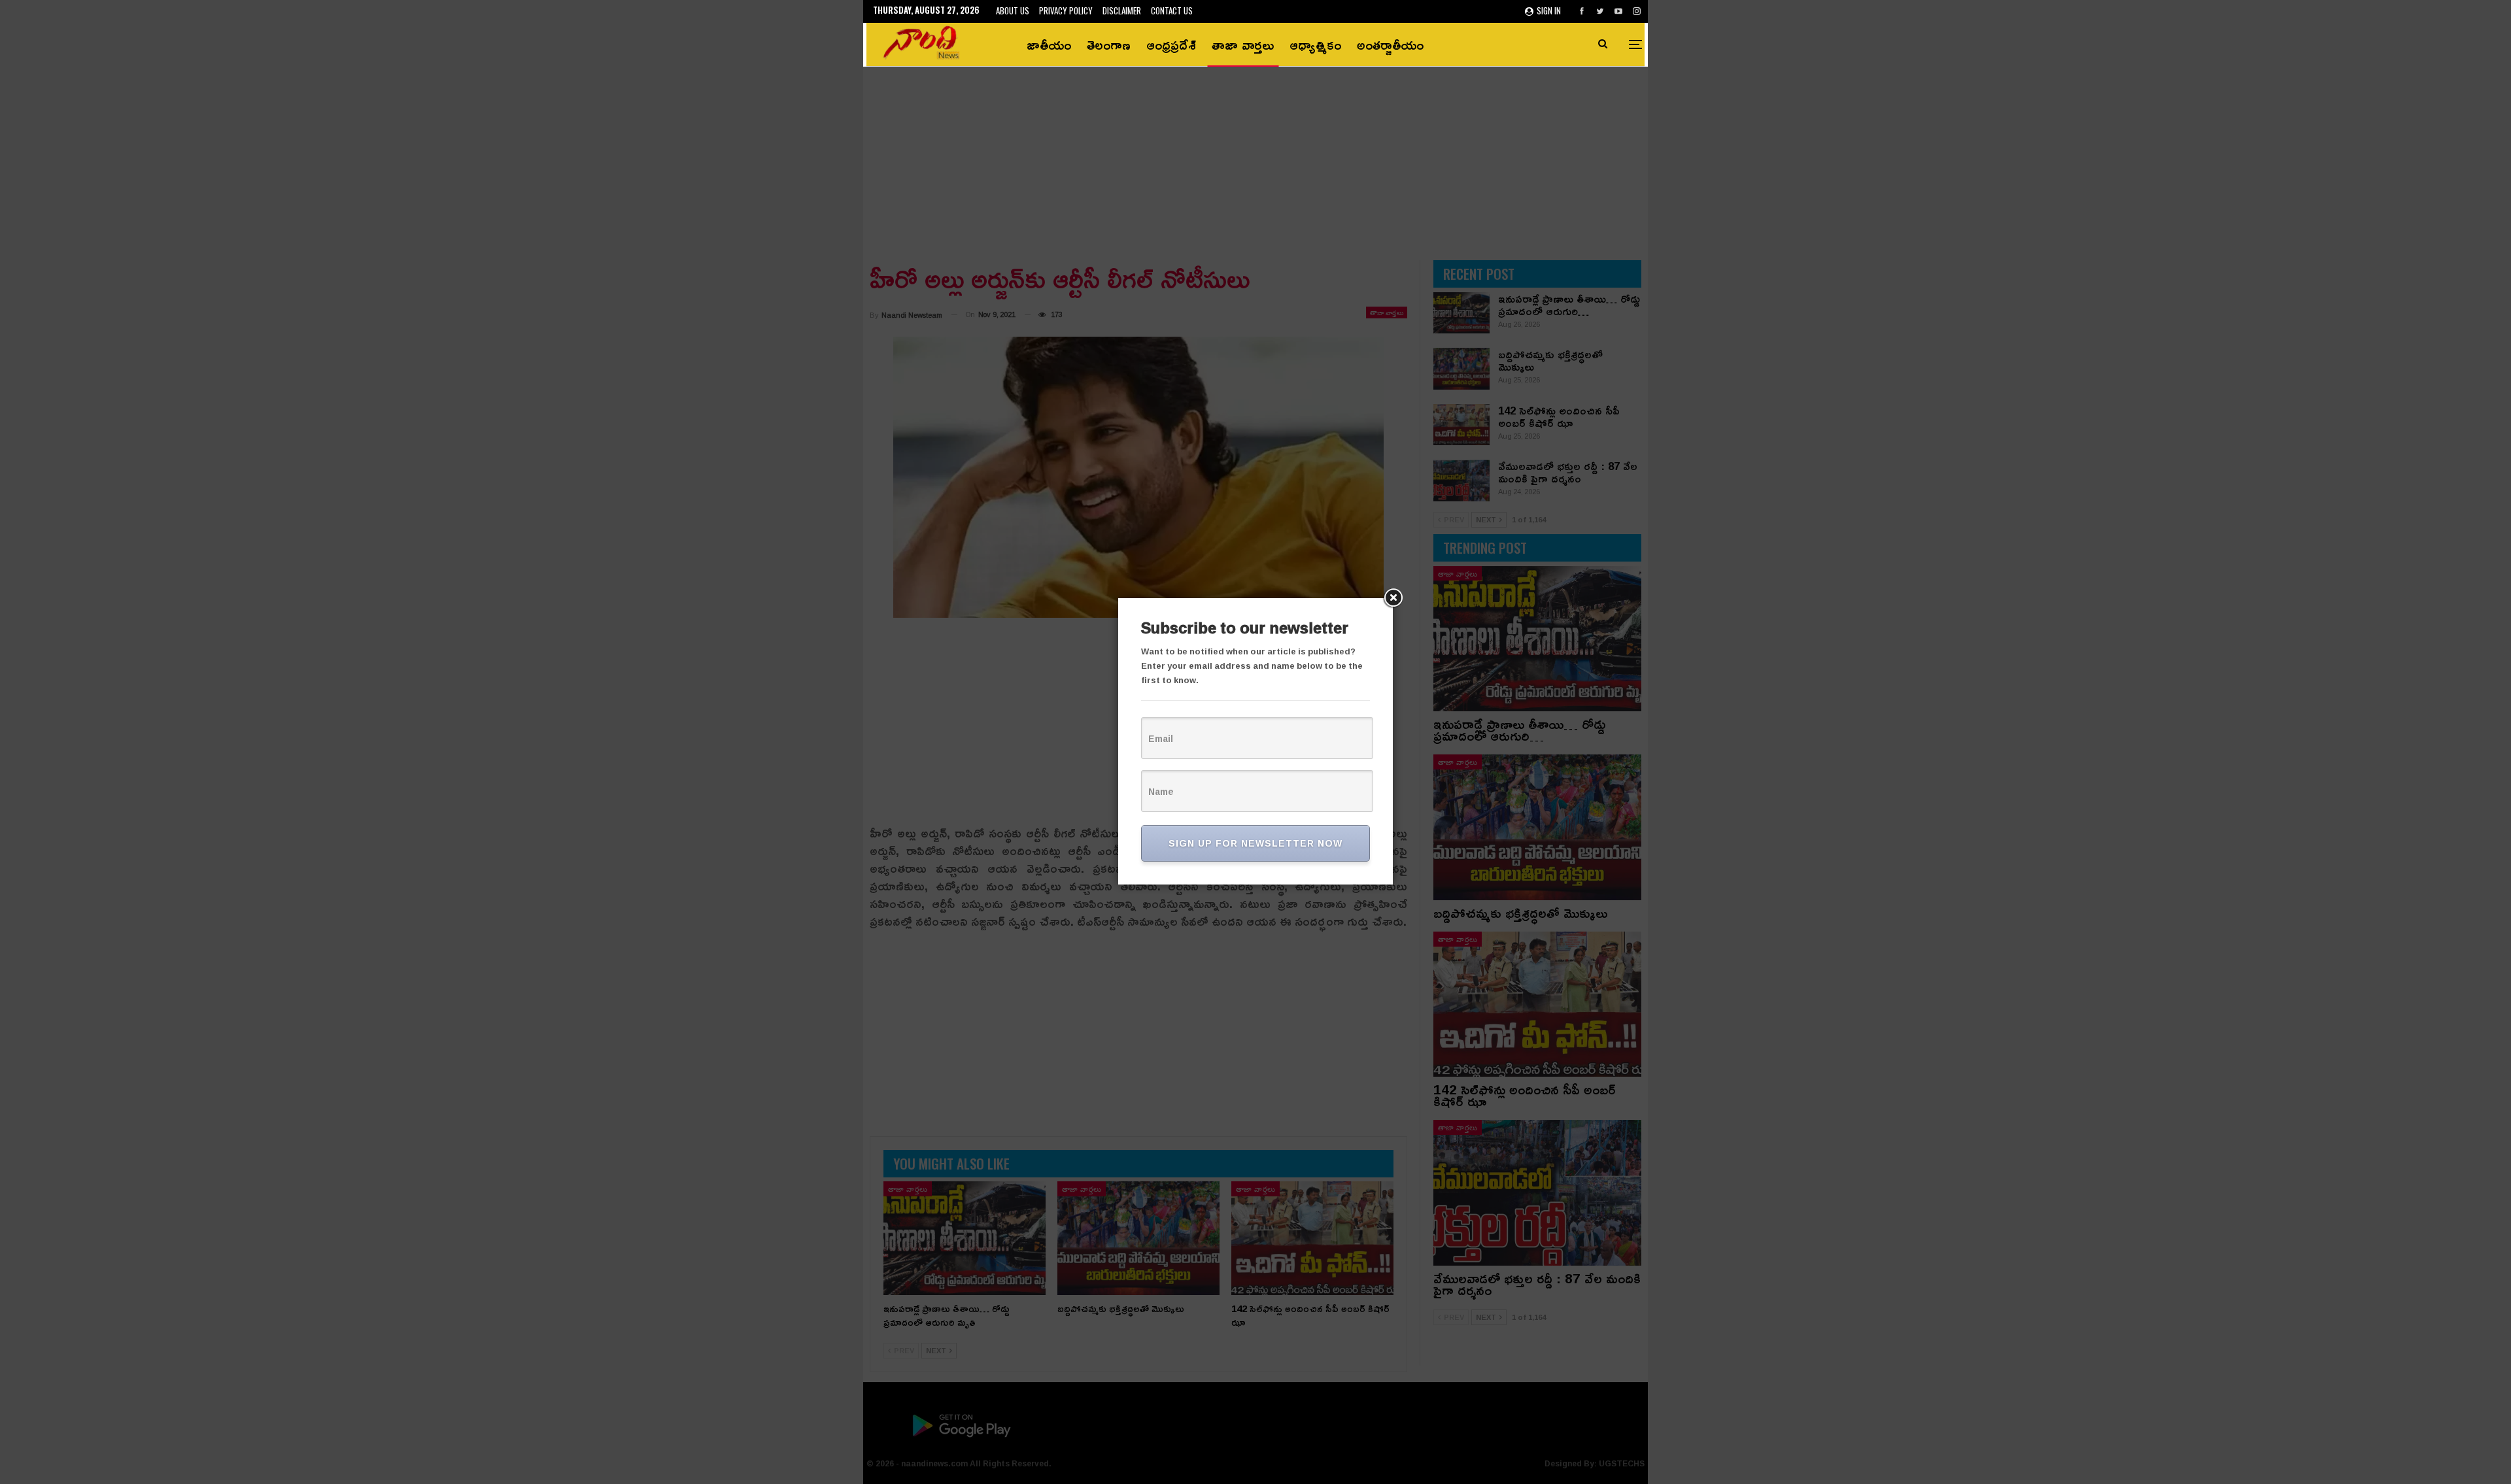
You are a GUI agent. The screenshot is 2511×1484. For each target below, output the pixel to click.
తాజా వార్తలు (1243, 44)
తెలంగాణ (1109, 44)
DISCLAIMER (1122, 10)
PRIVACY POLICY (1066, 10)
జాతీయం (1049, 44)
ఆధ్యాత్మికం (1315, 44)
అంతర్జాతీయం (1390, 44)
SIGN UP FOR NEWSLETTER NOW (1255, 843)
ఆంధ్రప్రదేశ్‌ (1171, 44)
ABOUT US (1013, 10)
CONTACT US (1172, 10)
